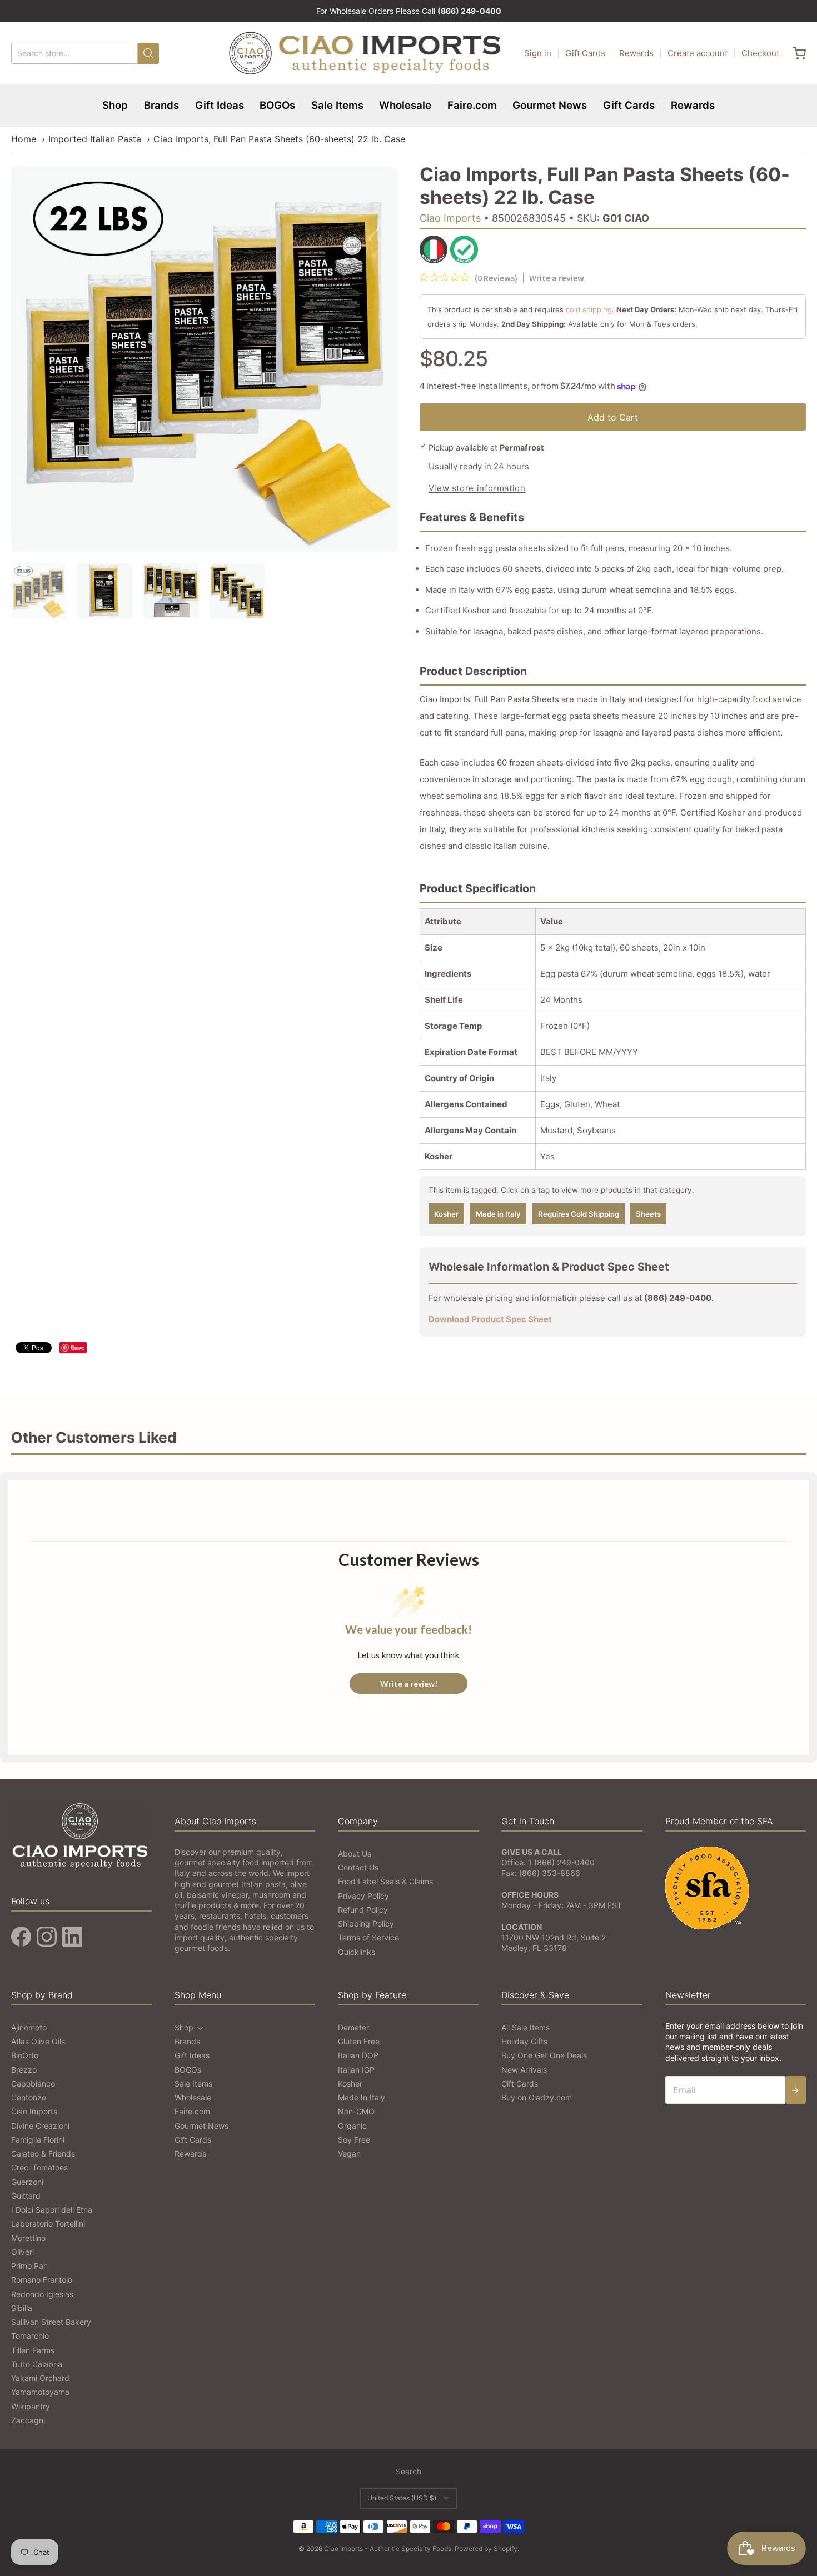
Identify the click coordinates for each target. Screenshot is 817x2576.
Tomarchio (30, 2336)
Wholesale (405, 105)
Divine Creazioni (40, 2126)
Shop (115, 105)
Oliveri (23, 2252)
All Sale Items (525, 2027)
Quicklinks (357, 1952)
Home (24, 139)
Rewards (636, 53)
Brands (161, 105)
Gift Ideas (220, 105)
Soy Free (354, 2140)
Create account (698, 53)
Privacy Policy (363, 1896)
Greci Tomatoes (39, 2167)
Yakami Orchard (40, 2378)
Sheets (648, 1214)
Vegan (349, 2154)
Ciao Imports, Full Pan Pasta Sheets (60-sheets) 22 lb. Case (279, 139)
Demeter (353, 2027)
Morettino (28, 2238)
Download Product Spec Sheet (490, 1319)
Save (78, 1347)
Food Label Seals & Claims (385, 1881)
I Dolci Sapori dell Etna (52, 2210)
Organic (352, 2126)
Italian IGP (356, 2070)
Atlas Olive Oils (38, 2041)
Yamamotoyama (40, 2392)
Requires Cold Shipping (579, 1214)
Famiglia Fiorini (38, 2140)
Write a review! (409, 1684)
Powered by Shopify (486, 2549)
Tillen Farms (33, 2350)
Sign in (538, 53)
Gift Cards (585, 53)
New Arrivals (524, 2070)
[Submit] (148, 53)
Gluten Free (359, 2041)
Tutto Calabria (37, 2364)
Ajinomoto (29, 2027)
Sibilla (22, 2308)
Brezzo (24, 2070)
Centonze (29, 2097)
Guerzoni (27, 2182)
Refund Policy (363, 1910)
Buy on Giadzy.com (537, 2097)
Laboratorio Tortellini (48, 2224)
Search (409, 2471)
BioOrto (25, 2055)
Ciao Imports (450, 218)
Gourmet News (550, 105)
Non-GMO (356, 2111)
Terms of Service (368, 1937)
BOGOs (277, 105)
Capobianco (33, 2084)
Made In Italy (362, 2097)
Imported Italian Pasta (95, 139)
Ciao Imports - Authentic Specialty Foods (388, 2549)
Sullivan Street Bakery (51, 2322)
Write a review (557, 278)
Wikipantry (31, 2406)
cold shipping (589, 309)
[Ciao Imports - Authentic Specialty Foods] (365, 53)
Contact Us (358, 1867)
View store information (477, 488)
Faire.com (472, 105)
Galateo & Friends (43, 2154)
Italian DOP (358, 2055)
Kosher (446, 1214)
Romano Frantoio (42, 2280)
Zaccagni (28, 2420)
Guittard (26, 2196)
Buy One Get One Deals (544, 2055)
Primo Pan (29, 2266)
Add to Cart (613, 417)
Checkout (760, 53)
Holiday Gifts (524, 2041)
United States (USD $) (402, 2498)
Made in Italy (498, 1214)
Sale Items (337, 105)
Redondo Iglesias (42, 2294)
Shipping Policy (366, 1924)
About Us (355, 1854)
